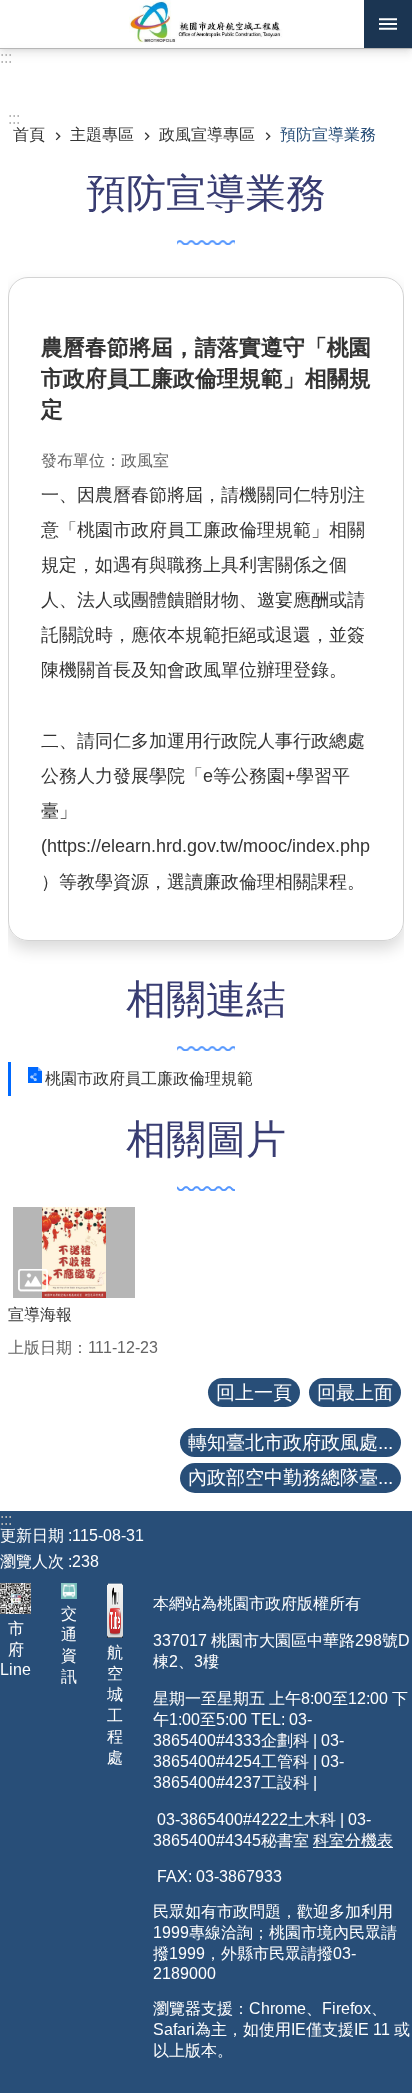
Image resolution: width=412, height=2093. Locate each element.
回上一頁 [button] (254, 1392)
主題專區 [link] (102, 134)
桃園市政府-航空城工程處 (206, 24)
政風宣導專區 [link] (207, 134)
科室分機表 (353, 1840)
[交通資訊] (69, 1591)
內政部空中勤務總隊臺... (290, 1477)
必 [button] (388, 24)
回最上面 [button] (355, 1392)
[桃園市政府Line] (15, 1598)
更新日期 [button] (32, 1535)
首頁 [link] (29, 134)
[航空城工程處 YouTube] (115, 1610)
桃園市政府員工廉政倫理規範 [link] (149, 1078)
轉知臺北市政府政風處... (290, 1442)
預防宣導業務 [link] (328, 134)
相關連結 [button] (206, 999)
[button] (74, 1252)
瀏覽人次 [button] (32, 1561)
